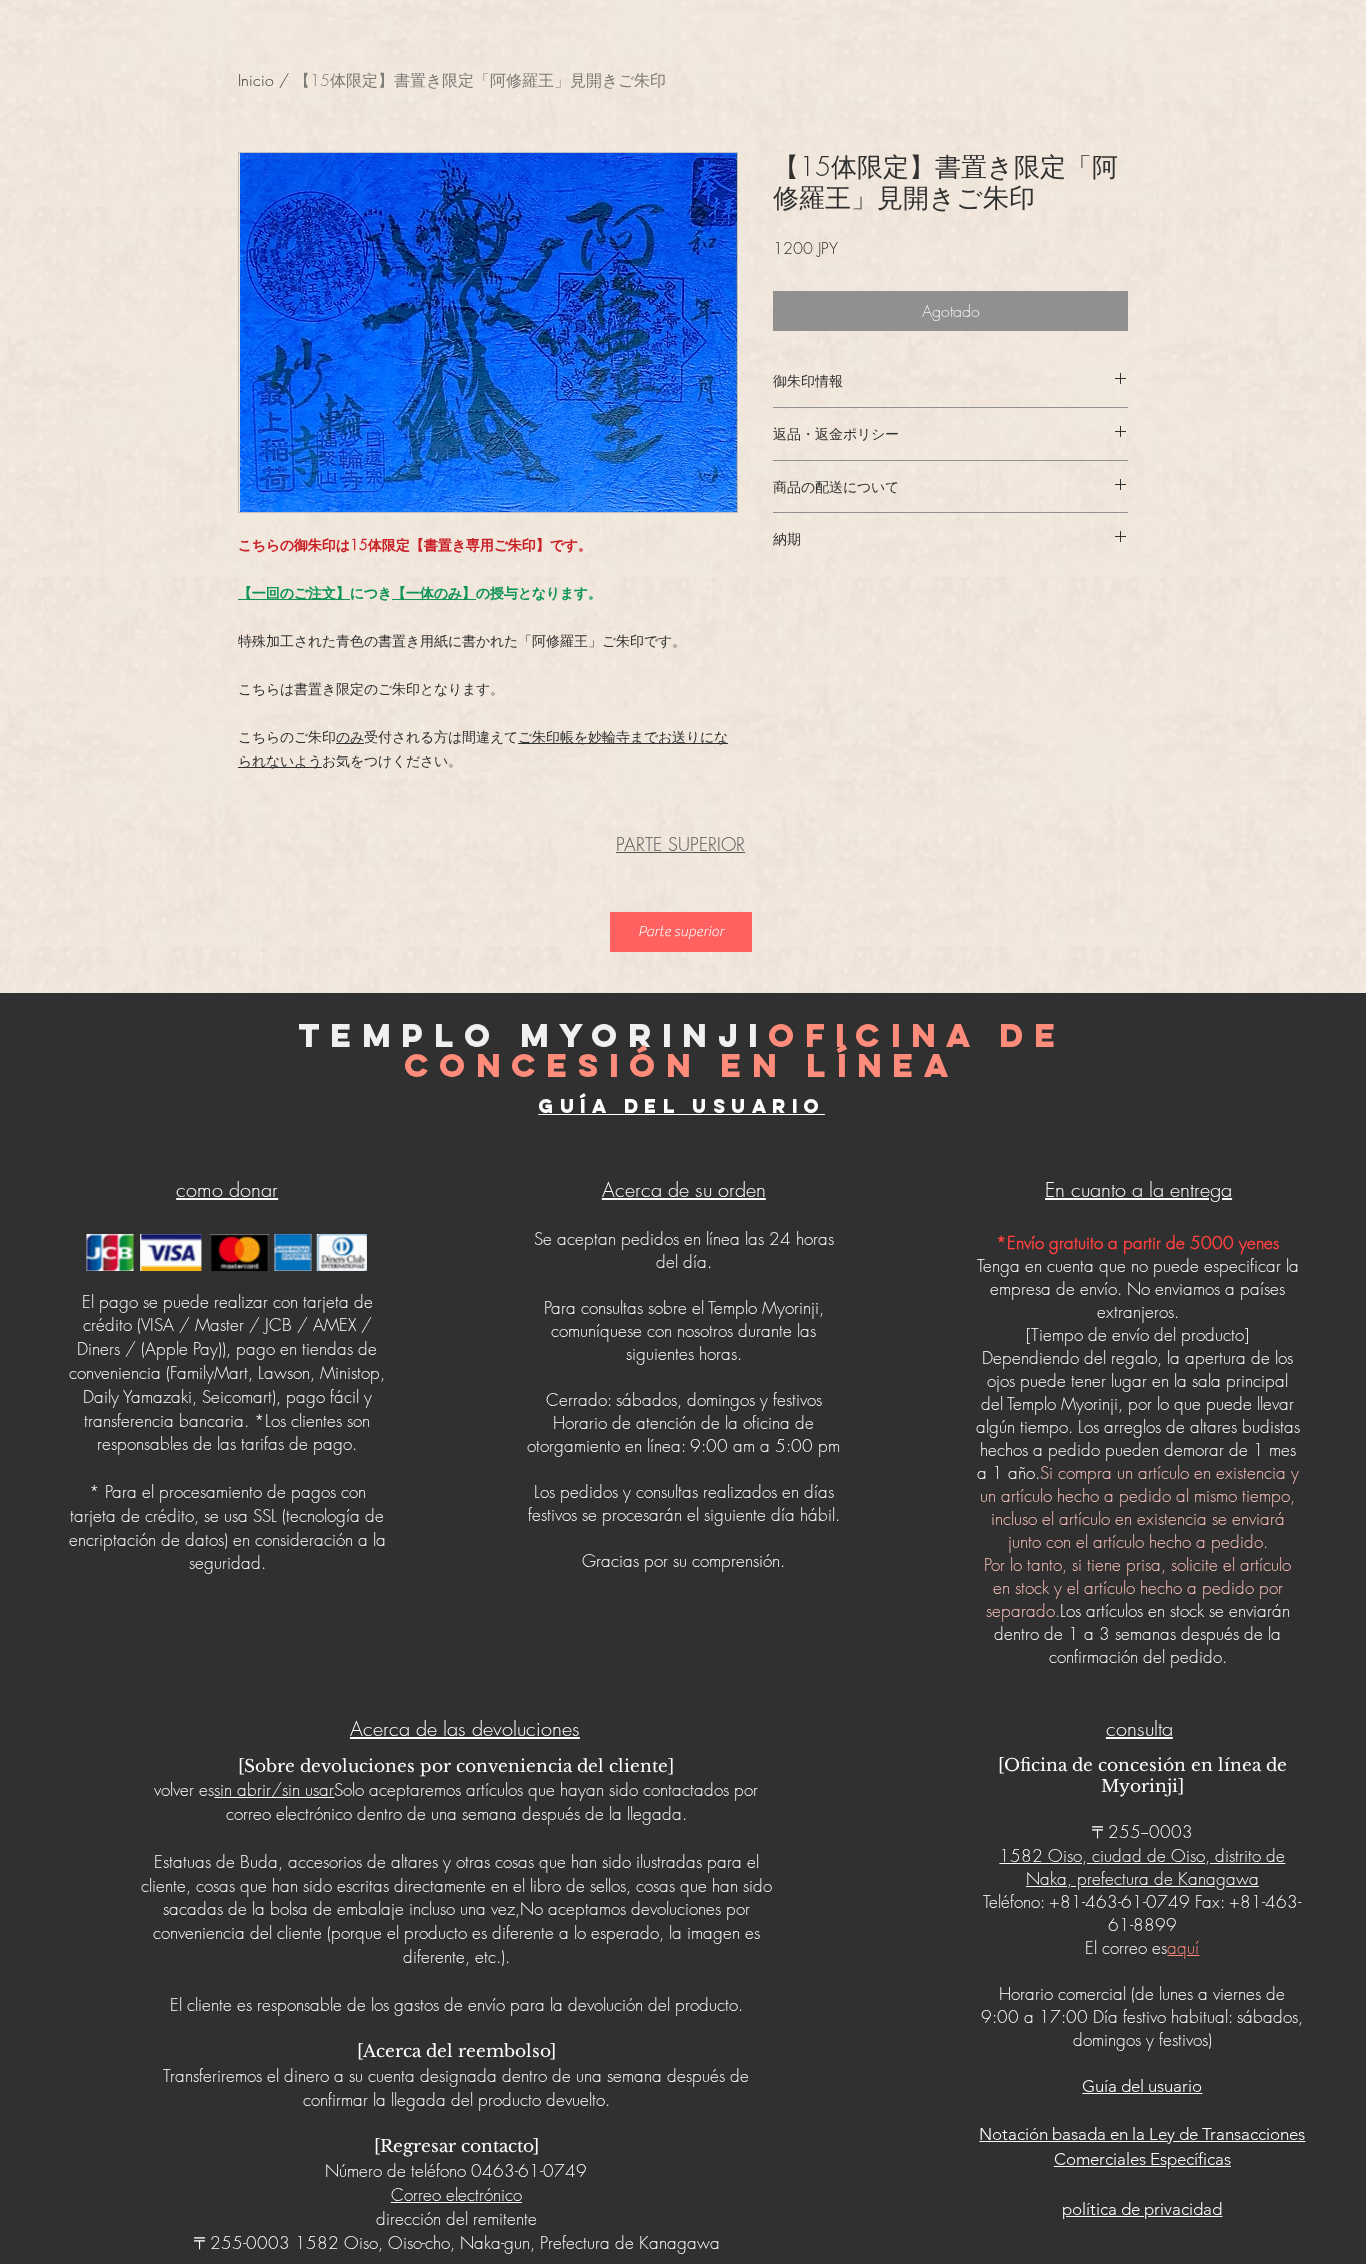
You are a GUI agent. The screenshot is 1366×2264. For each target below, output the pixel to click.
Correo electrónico (456, 2194)
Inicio (256, 80)
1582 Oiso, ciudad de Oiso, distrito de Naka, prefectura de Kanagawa (1142, 1867)
